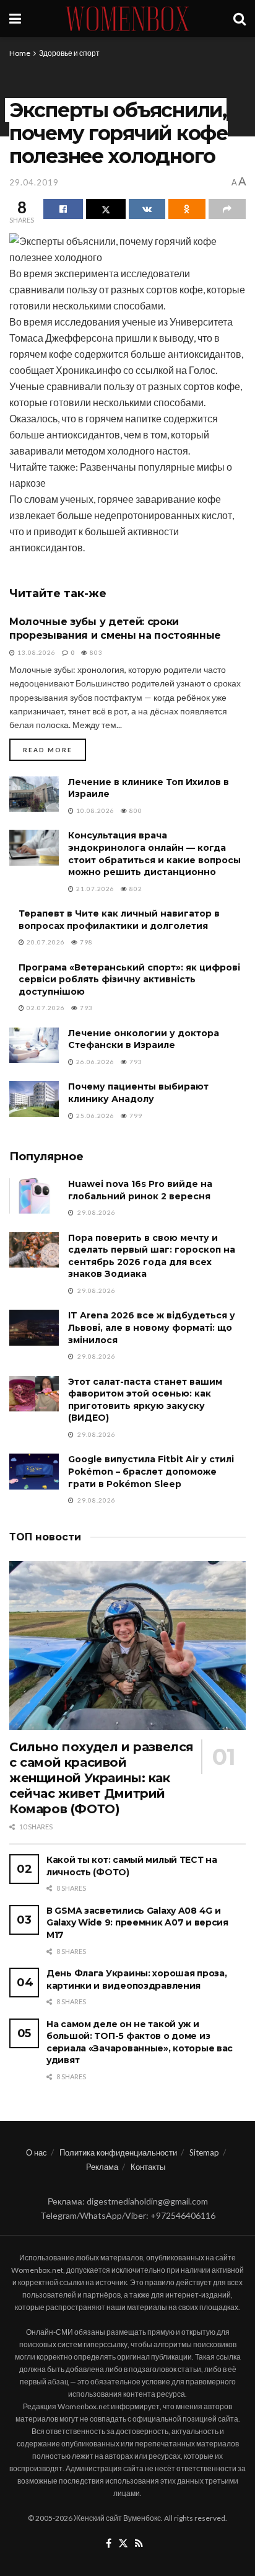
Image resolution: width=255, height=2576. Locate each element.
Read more (54, 749)
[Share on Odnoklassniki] (187, 209)
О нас (37, 2152)
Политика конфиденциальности (118, 2152)
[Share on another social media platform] (227, 209)
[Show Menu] (15, 19)
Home (20, 53)
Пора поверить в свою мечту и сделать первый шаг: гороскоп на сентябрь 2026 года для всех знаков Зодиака (152, 1256)
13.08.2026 (36, 652)
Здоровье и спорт (69, 53)
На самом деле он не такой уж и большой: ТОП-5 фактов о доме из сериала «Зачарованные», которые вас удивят (140, 2042)
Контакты (148, 2167)
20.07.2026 (45, 942)
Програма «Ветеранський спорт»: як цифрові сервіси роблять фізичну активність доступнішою (129, 979)
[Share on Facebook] (63, 209)
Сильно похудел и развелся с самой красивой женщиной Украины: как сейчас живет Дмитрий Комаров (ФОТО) (102, 1778)
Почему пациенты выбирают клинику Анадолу (138, 1093)
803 (95, 652)
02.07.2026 (45, 1008)
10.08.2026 (94, 811)
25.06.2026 (94, 1116)
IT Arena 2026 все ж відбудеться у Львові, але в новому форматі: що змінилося (152, 1327)
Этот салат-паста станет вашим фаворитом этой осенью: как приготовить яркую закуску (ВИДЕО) (145, 1400)
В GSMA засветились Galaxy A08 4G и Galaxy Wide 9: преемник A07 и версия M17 (137, 1923)
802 (135, 889)
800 (135, 811)
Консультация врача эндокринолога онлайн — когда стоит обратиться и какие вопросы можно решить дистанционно (154, 854)
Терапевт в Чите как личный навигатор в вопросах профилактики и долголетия (119, 920)
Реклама (102, 2167)
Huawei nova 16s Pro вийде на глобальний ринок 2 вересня (140, 1190)
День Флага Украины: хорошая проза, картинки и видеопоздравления (136, 1979)
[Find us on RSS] (139, 2544)
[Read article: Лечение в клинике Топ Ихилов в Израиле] (34, 794)
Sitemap (204, 2152)
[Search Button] (240, 19)
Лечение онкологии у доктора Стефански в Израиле (144, 1039)
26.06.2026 (94, 1062)
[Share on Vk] (147, 209)
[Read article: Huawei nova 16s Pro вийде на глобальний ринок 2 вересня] (34, 1196)
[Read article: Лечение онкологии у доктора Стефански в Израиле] (34, 1045)
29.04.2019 (34, 182)
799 (135, 1116)
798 (85, 942)
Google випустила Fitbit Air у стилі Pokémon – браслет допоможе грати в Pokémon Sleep (151, 1471)
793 (85, 1008)
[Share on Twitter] (106, 209)
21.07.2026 (94, 889)
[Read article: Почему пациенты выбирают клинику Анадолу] (34, 1099)
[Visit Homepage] (127, 19)
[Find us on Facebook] (109, 2544)
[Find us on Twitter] (123, 2544)
